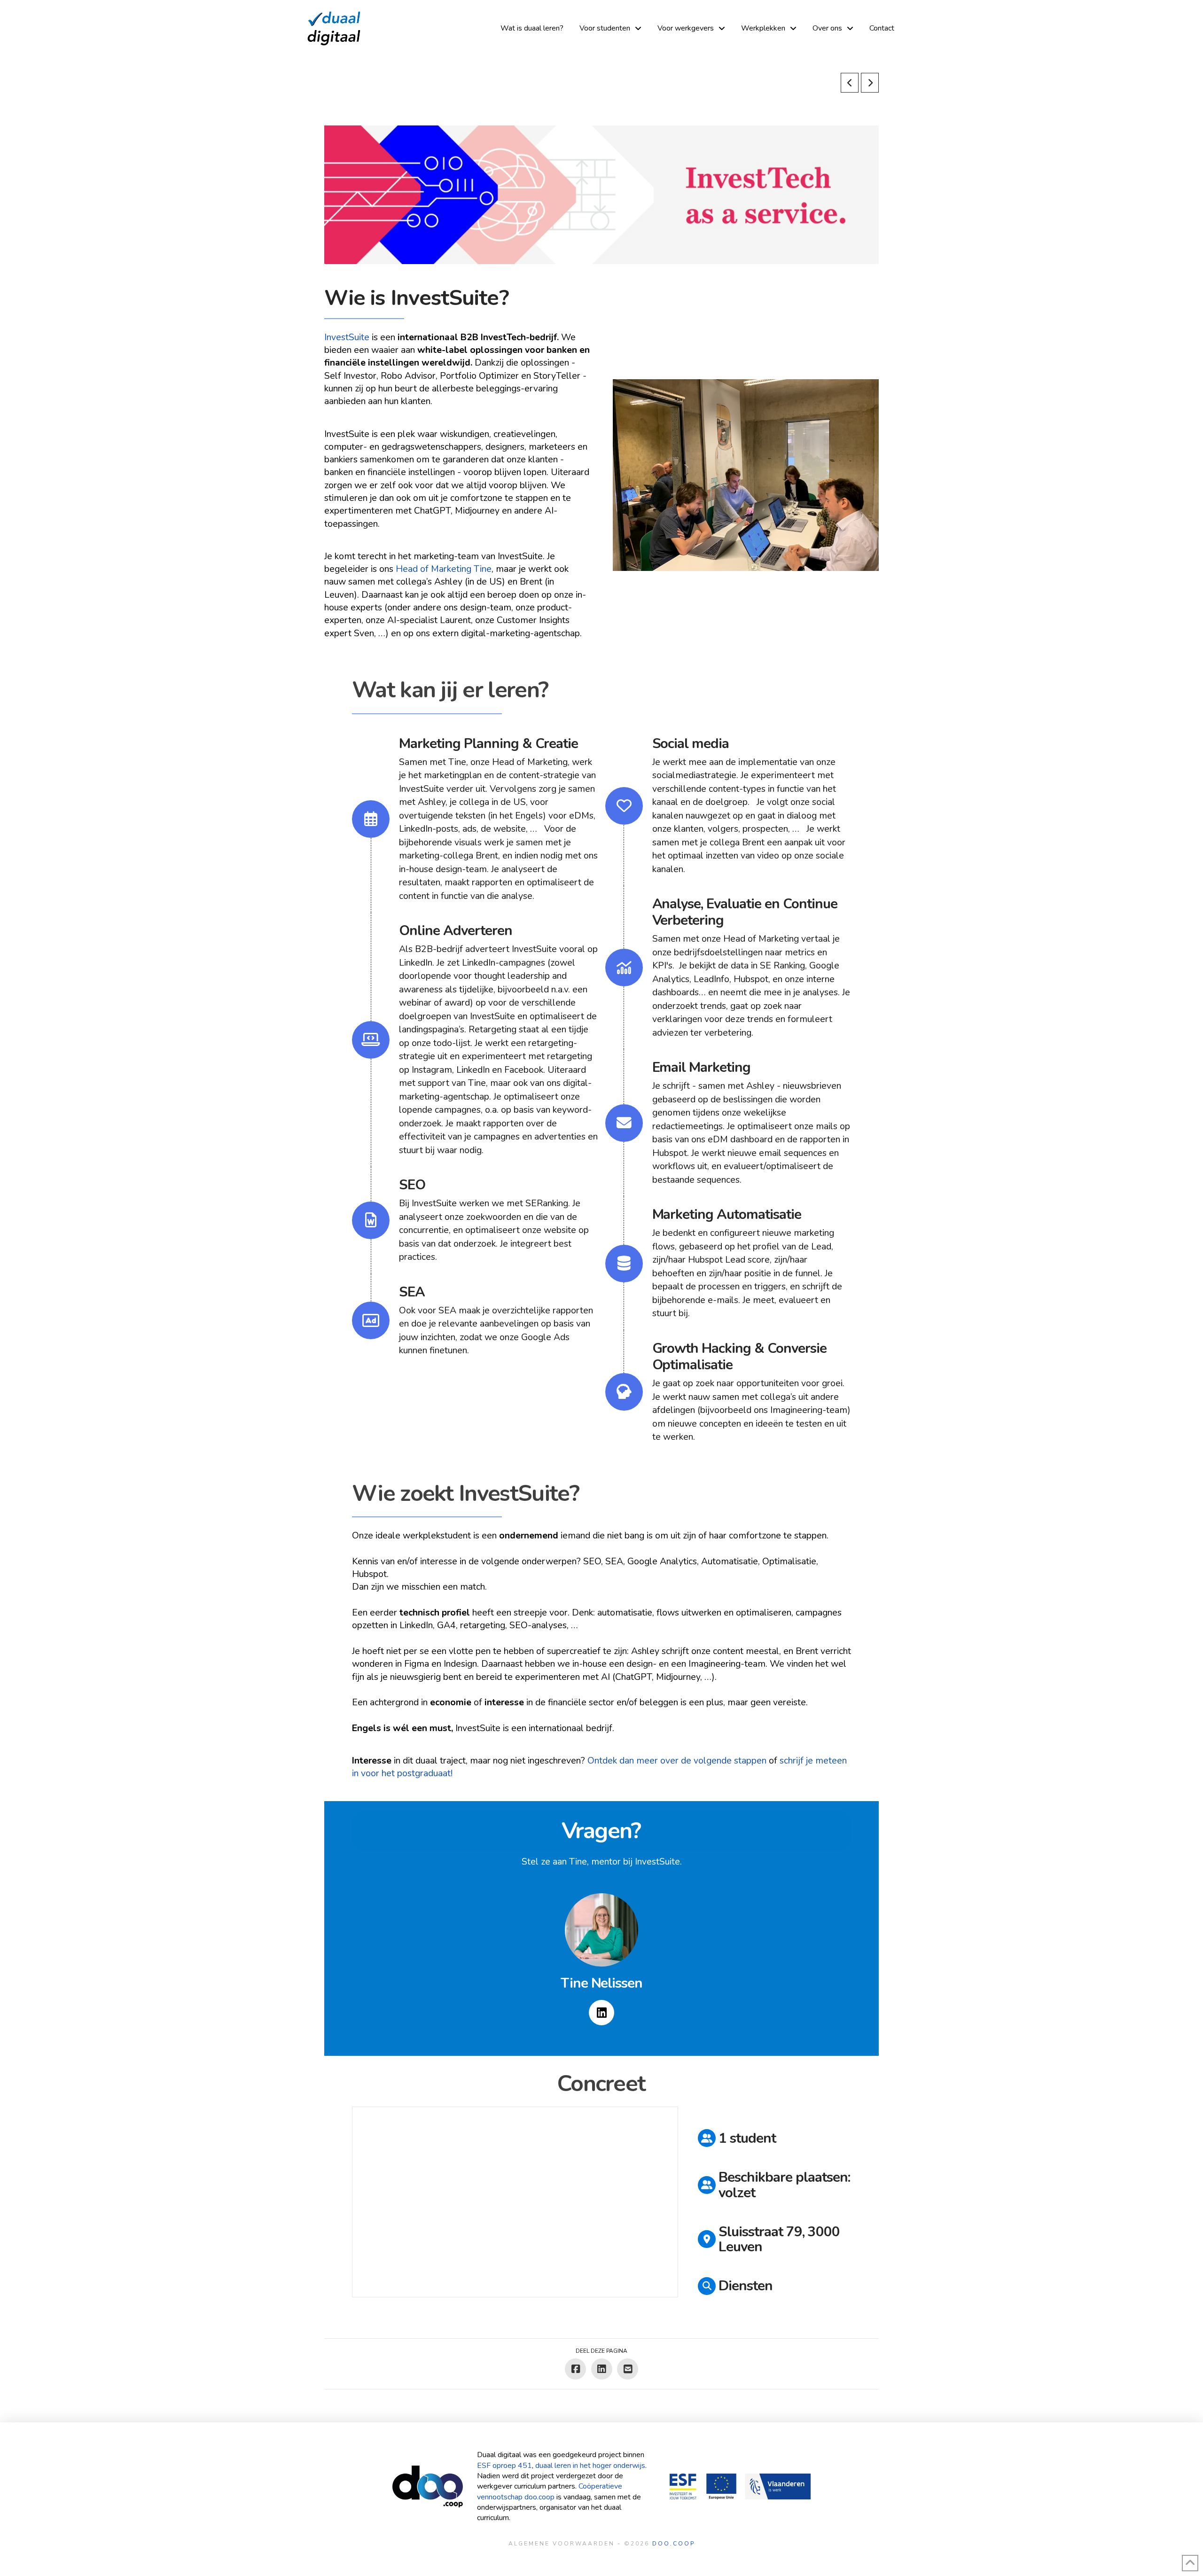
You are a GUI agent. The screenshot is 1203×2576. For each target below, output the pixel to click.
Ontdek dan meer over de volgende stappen (677, 1760)
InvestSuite (347, 337)
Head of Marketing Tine (444, 569)
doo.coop (674, 2544)
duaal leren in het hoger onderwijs (590, 2466)
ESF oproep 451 (504, 2466)
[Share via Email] (628, 2369)
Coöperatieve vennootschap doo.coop (550, 2491)
